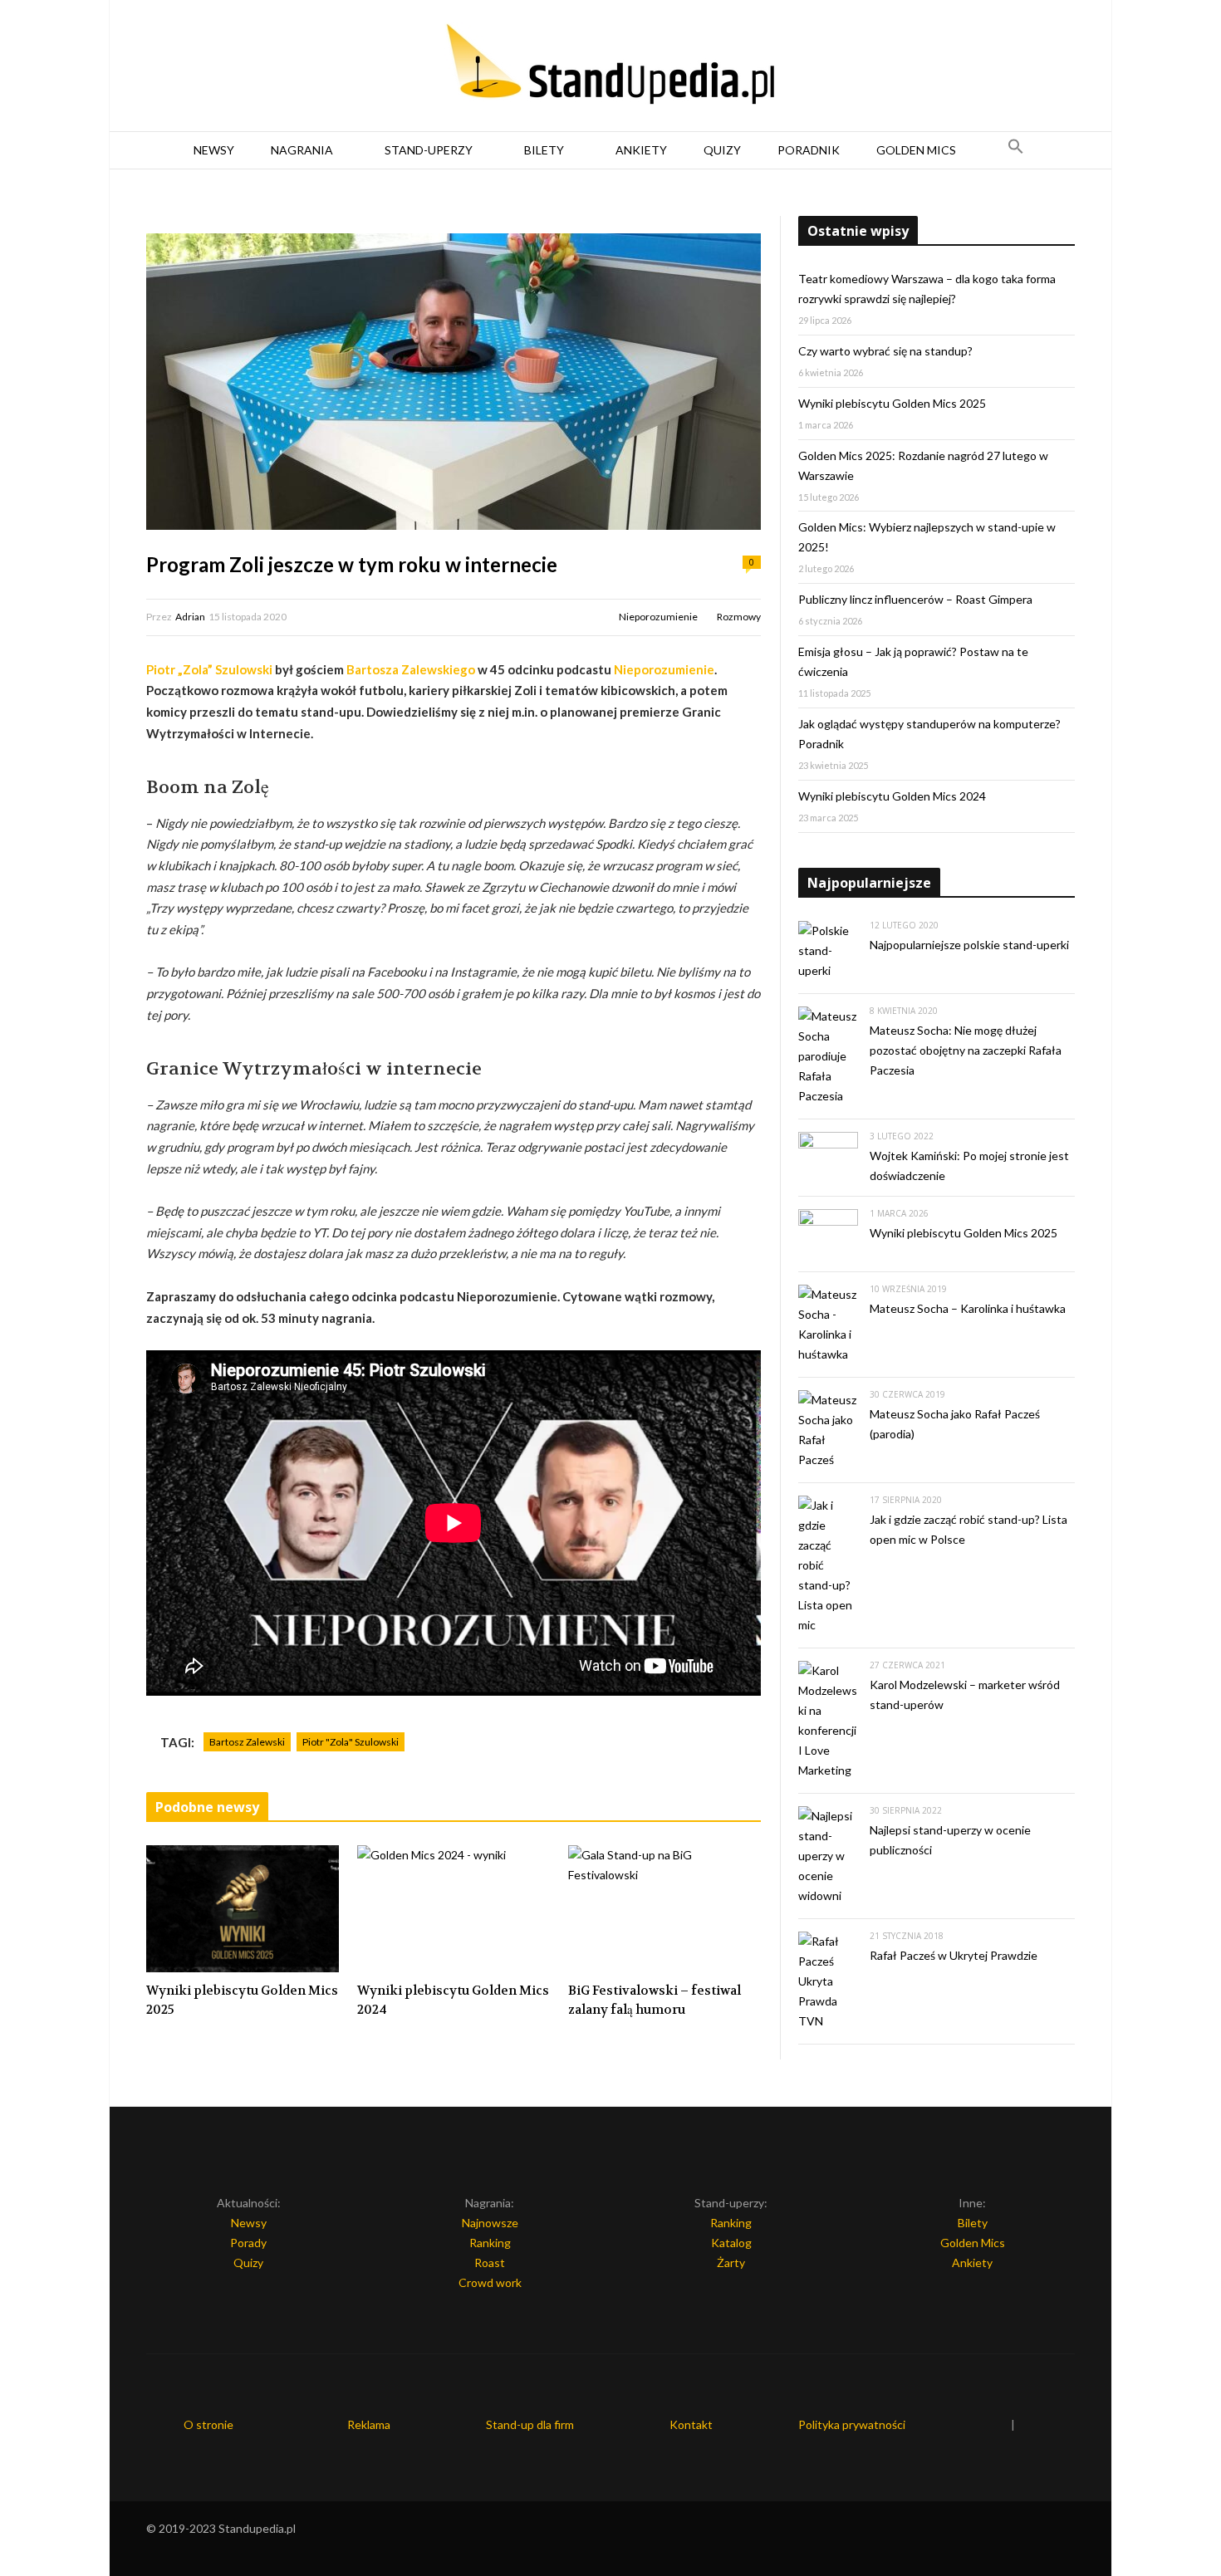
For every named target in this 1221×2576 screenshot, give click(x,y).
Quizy (722, 150)
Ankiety (641, 150)
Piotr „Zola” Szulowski (209, 669)
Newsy (214, 150)
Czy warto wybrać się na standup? (885, 351)
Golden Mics (916, 150)
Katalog (731, 2243)
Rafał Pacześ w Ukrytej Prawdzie (954, 1955)
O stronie (208, 2424)
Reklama (369, 2424)
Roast (490, 2263)
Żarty (731, 2263)
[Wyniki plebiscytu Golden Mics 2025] (243, 1909)
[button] (1016, 150)
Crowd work (490, 2282)
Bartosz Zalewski (247, 1742)
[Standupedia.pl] (610, 66)
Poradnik (809, 150)
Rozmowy (739, 617)
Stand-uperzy (429, 150)
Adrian (190, 617)
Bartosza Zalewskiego (411, 669)
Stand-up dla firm (530, 2424)
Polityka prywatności (852, 2424)
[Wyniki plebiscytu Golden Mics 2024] (454, 1909)
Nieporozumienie (658, 617)
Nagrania (302, 150)
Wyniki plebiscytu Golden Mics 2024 (453, 2000)
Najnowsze (490, 2223)
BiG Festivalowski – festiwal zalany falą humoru (655, 2000)
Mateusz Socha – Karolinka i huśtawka (968, 1308)
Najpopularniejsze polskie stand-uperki (969, 945)
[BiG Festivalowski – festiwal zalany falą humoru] (664, 1909)
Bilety (544, 150)
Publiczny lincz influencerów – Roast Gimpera (915, 599)
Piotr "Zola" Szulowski (351, 1742)
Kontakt (691, 2424)
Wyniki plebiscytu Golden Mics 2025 (242, 2000)
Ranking (490, 2243)
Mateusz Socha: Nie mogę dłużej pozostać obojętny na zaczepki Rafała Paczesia (966, 1050)
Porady (248, 2243)
